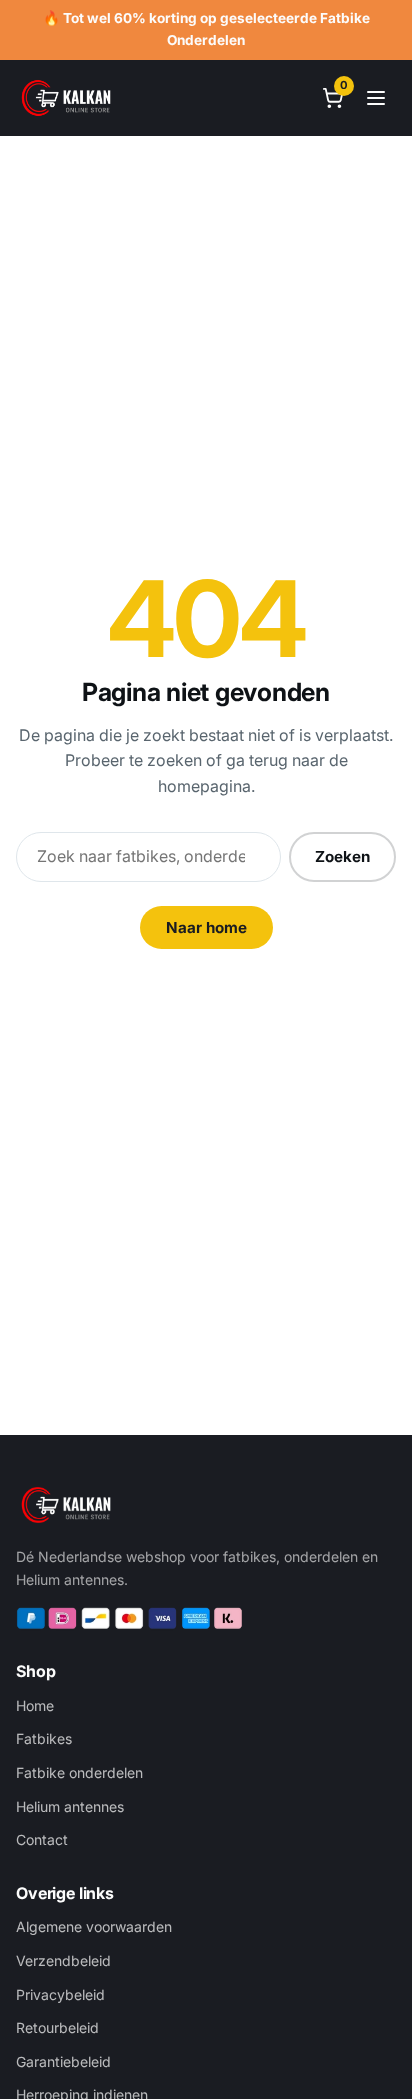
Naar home (206, 927)
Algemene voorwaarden (94, 1926)
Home (35, 1705)
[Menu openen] (376, 98)
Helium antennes (70, 1806)
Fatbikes (44, 1738)
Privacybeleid (60, 1994)
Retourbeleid (57, 2027)
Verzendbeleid (63, 1960)
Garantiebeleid (63, 2061)
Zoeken (342, 856)
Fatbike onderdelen (79, 1772)
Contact (42, 1839)
